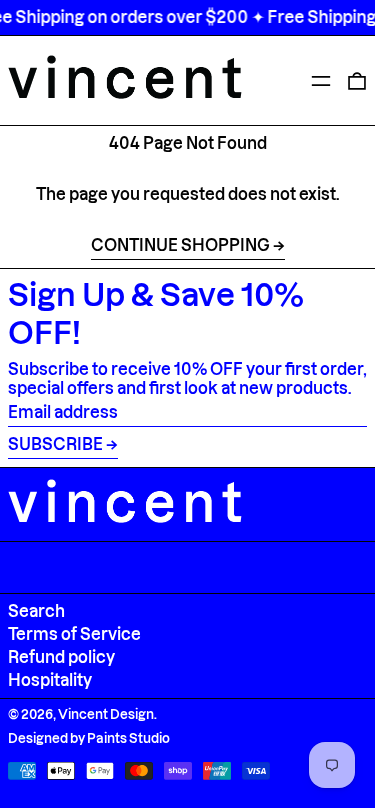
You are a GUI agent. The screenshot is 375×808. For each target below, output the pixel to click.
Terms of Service (74, 634)
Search (36, 611)
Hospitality (50, 680)
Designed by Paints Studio (89, 738)
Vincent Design (106, 714)
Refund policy (61, 657)
